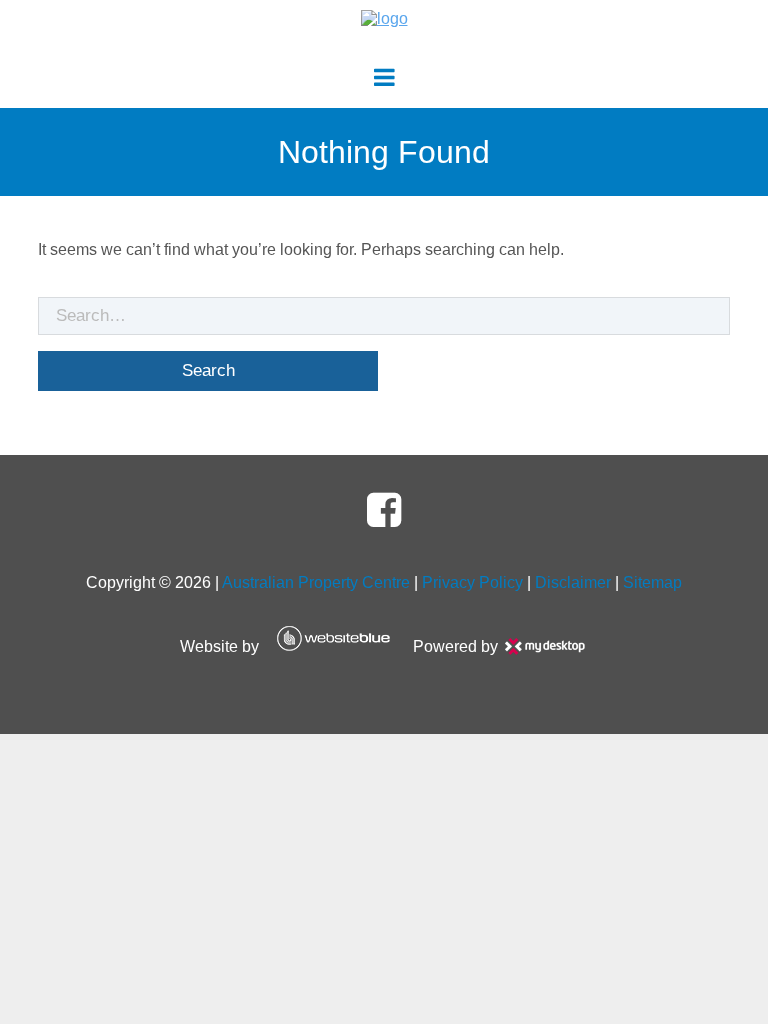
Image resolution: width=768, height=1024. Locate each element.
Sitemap (652, 582)
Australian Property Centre (316, 582)
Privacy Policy (472, 582)
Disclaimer (573, 582)
